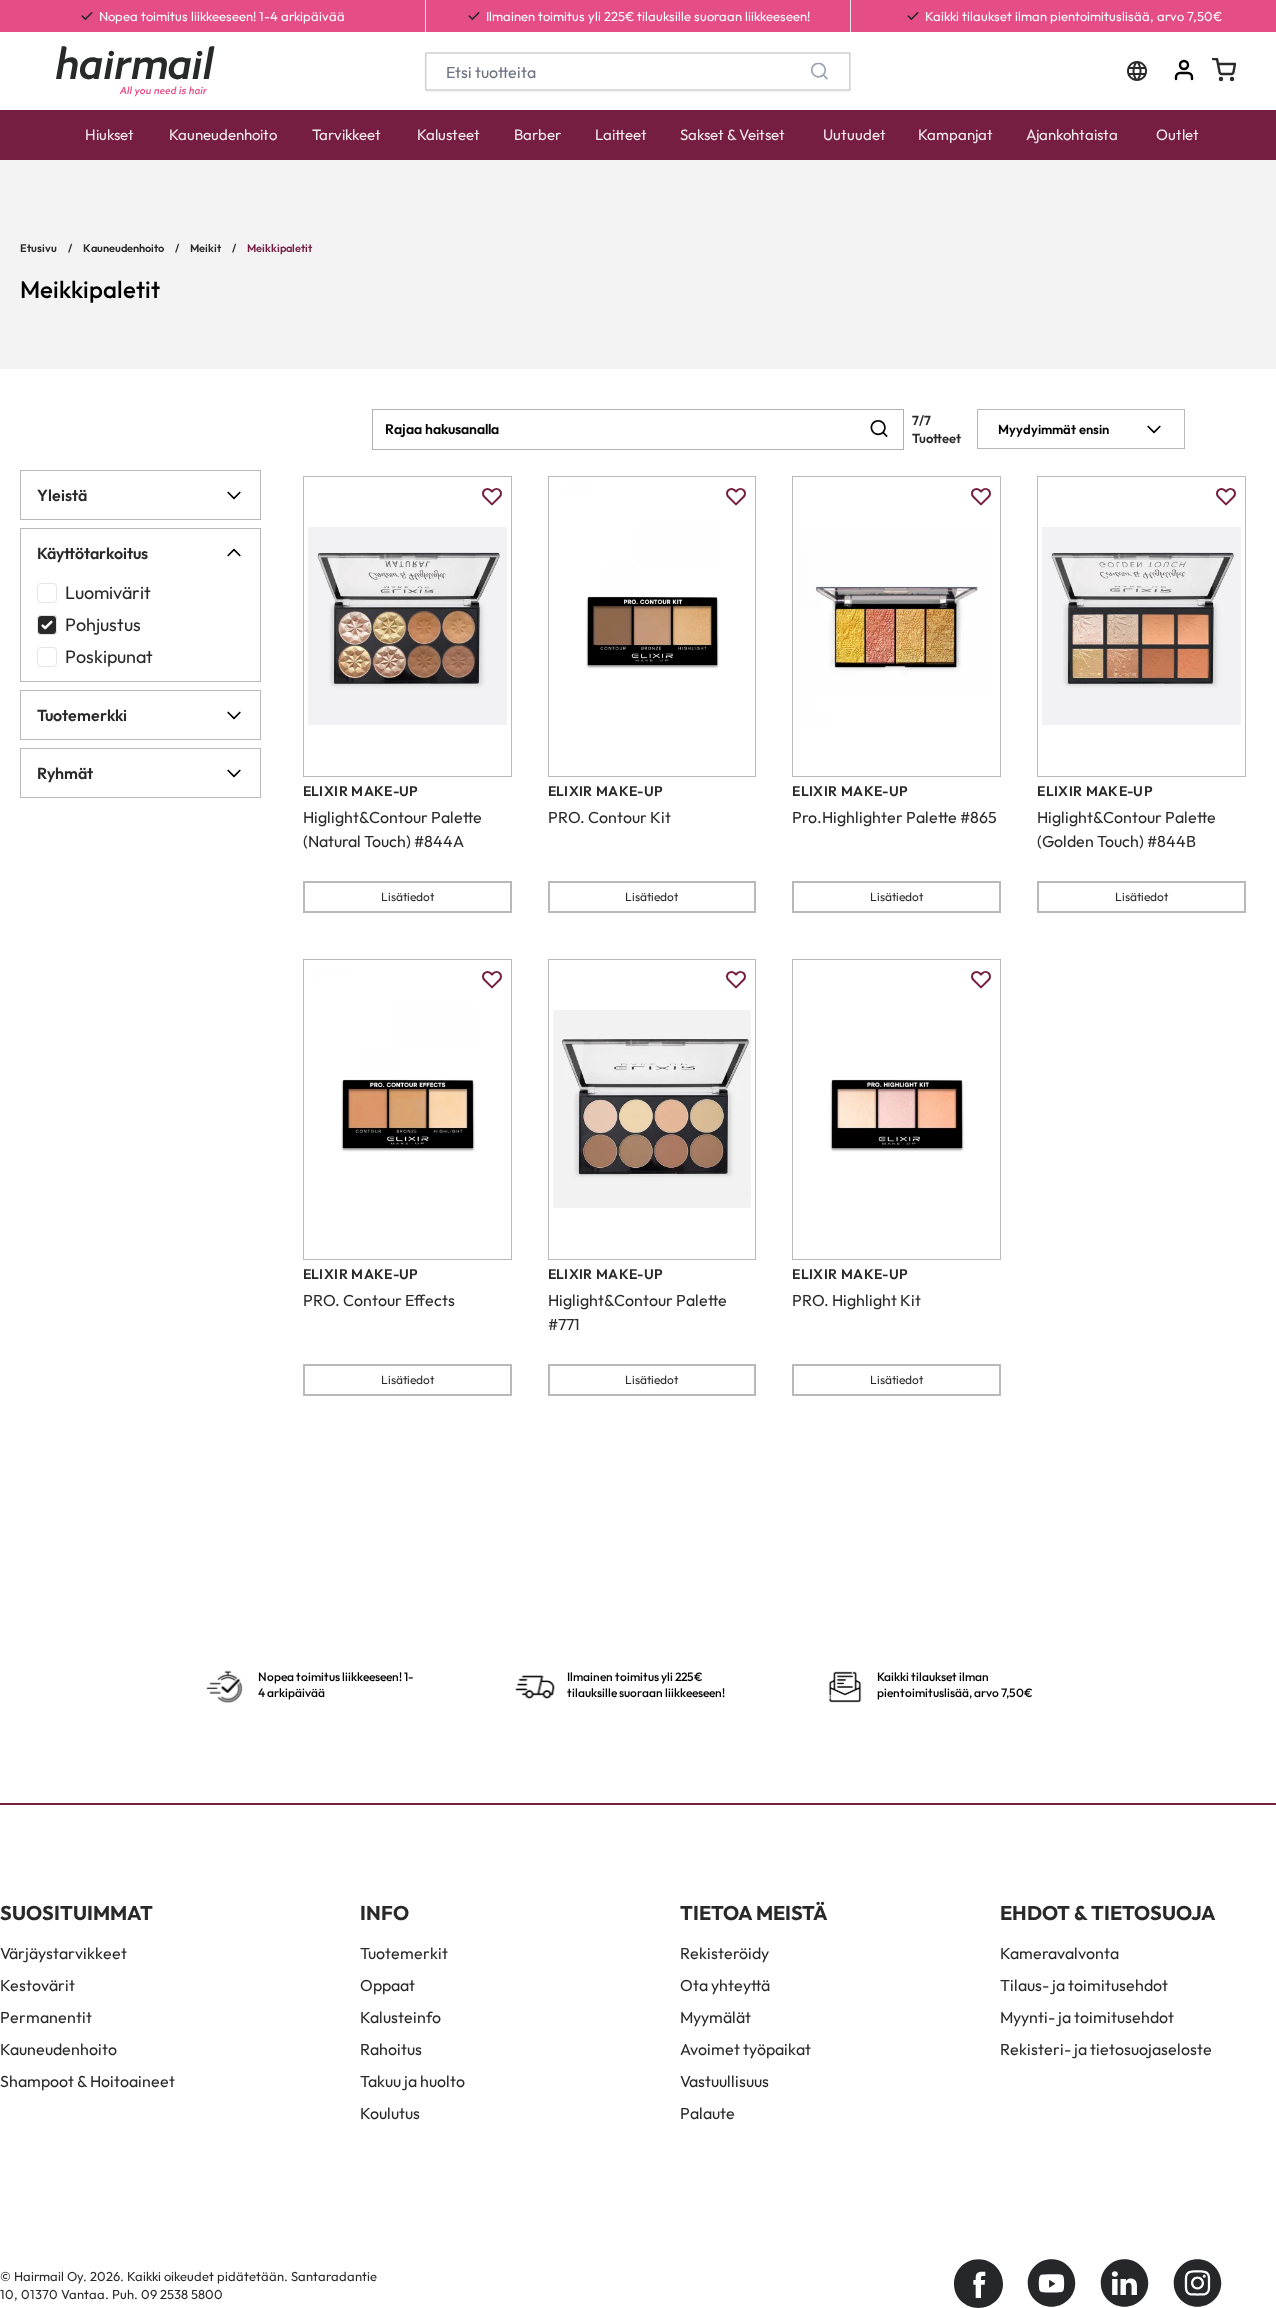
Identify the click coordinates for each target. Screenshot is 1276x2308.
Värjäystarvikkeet (63, 1953)
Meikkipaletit (279, 248)
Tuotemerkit (404, 1953)
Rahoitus (391, 2049)
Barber (537, 134)
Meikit (205, 248)
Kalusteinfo (400, 2017)
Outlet (1177, 134)
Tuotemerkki (82, 715)
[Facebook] (978, 2283)
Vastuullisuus (724, 2081)
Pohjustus (103, 624)
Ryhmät (65, 773)
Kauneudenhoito (223, 134)
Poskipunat (109, 656)
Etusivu (38, 248)
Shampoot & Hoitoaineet (87, 2081)
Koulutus (390, 2113)
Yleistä (62, 495)
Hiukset (109, 134)
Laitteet (621, 134)
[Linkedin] (1124, 2283)
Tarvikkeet (346, 134)
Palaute (707, 2113)
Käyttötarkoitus (92, 553)
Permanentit (46, 2017)
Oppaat (387, 1985)
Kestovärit (37, 1985)
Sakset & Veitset (732, 134)
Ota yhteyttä (725, 1985)
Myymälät (715, 2017)
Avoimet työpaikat (745, 2049)
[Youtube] (1051, 2283)
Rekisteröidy (724, 1953)
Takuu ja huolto (412, 2081)
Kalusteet (448, 134)
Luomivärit (108, 592)
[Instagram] (1197, 2283)
